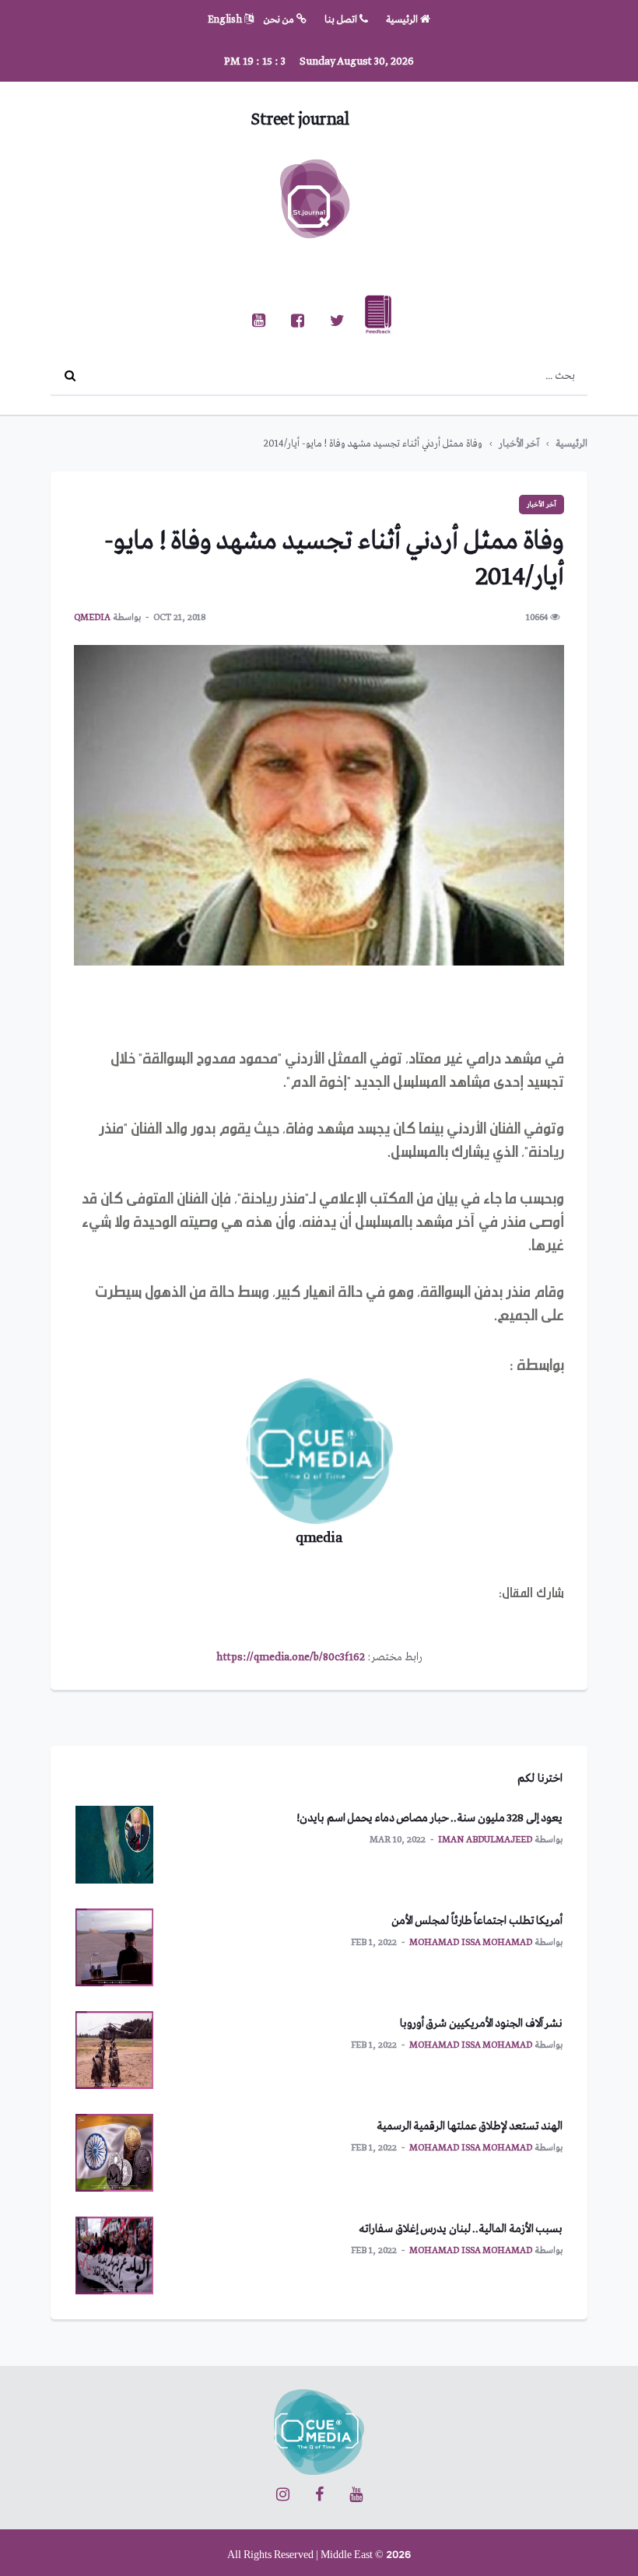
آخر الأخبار (519, 444)
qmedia (92, 618)
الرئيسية (403, 20)
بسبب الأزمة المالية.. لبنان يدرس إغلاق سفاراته (461, 2229)
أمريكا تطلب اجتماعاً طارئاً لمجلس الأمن (477, 1921)
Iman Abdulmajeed (485, 1840)
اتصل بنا (342, 20)
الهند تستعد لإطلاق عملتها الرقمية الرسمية (470, 2126)
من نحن (280, 20)
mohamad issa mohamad (471, 1943)
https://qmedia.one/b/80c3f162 (291, 1657)
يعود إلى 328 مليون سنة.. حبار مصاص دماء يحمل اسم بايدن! (429, 1818)
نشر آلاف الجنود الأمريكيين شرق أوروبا (482, 2024)
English (226, 20)
